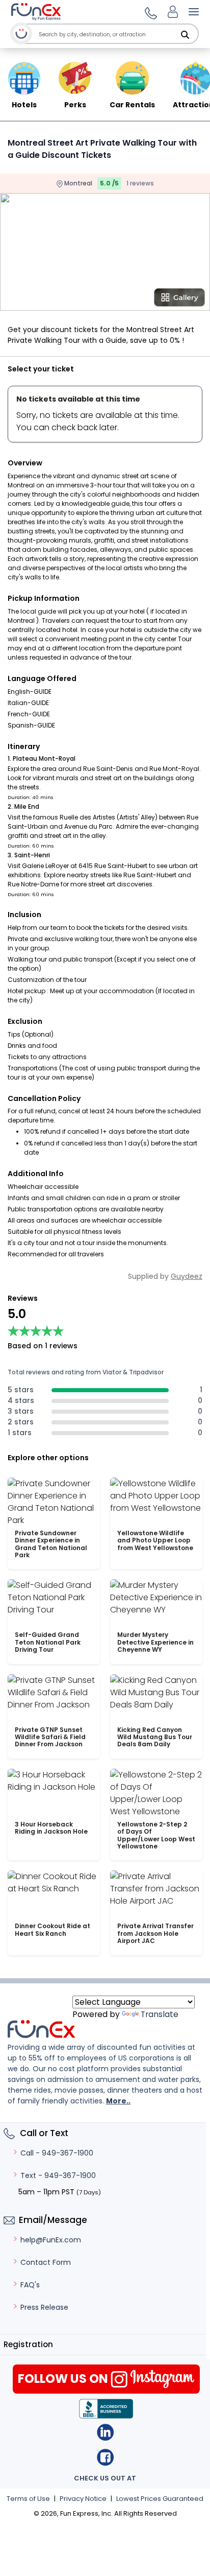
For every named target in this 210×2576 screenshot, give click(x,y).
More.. (118, 2101)
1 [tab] (78, 304)
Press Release (44, 2307)
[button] (149, 12)
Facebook (105, 2457)
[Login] (173, 12)
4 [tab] (124, 304)
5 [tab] (140, 304)
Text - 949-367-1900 (58, 2175)
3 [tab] (109, 304)
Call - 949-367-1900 (57, 2153)
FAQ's (30, 2285)
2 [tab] (94, 304)
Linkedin (105, 2432)
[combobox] (116, 34)
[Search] (185, 35)
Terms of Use (28, 2499)
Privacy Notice (83, 2499)
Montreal (77, 183)
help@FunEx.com (51, 2240)
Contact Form (46, 2262)
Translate (160, 2014)
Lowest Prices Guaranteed (160, 2499)
